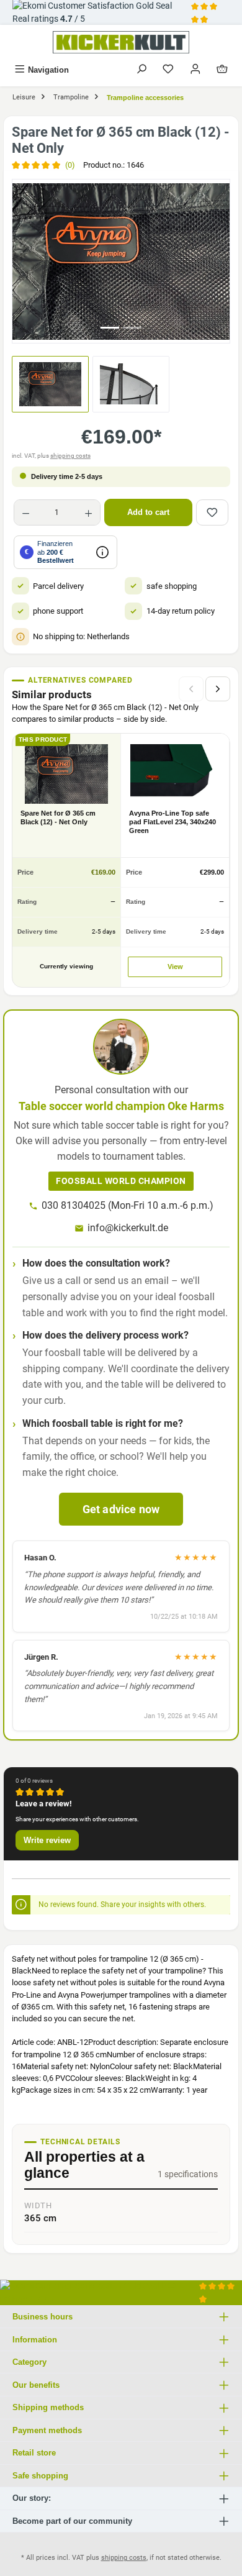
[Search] (141, 70)
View (175, 967)
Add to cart (148, 512)
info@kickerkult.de (128, 1228)
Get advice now (121, 1509)
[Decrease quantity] (26, 512)
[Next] (220, 261)
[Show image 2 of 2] (132, 328)
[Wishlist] (168, 70)
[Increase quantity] (88, 512)
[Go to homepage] (121, 42)
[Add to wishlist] (212, 512)
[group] (121, 261)
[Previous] (22, 261)
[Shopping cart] (222, 70)
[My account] (195, 70)
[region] (121, 261)
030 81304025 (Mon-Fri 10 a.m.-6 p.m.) (128, 1205)
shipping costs (70, 456)
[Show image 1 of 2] (110, 328)
